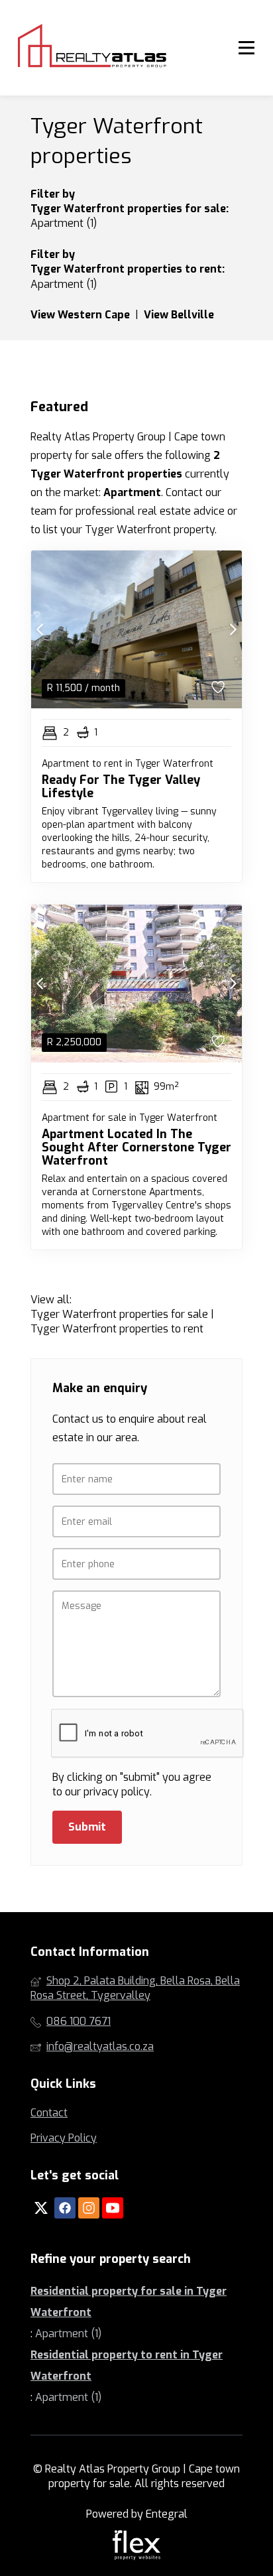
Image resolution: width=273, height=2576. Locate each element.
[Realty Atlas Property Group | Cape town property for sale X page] (41, 2208)
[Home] (91, 48)
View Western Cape (80, 315)
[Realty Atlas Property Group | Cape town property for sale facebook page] (65, 2208)
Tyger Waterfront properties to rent (126, 269)
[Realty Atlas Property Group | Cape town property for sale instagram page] (89, 2208)
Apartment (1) (64, 223)
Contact (49, 2113)
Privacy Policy (64, 2138)
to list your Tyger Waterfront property (123, 530)
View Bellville (179, 315)
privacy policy (117, 1792)
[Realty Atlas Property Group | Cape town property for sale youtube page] (113, 2208)
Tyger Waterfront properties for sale (128, 209)
